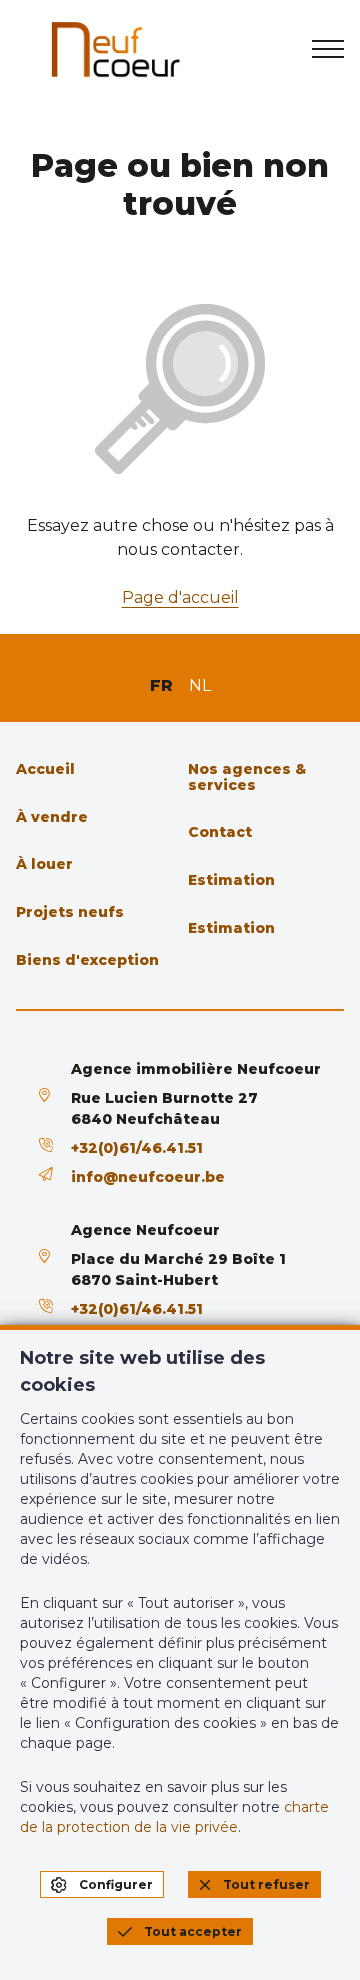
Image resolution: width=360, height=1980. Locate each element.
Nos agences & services (247, 777)
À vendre (52, 817)
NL (200, 685)
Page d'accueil (180, 597)
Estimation (231, 880)
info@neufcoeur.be (148, 1177)
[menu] (328, 49)
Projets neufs (70, 912)
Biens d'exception (87, 960)
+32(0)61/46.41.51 (137, 1148)
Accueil (45, 769)
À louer (44, 864)
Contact (220, 832)
